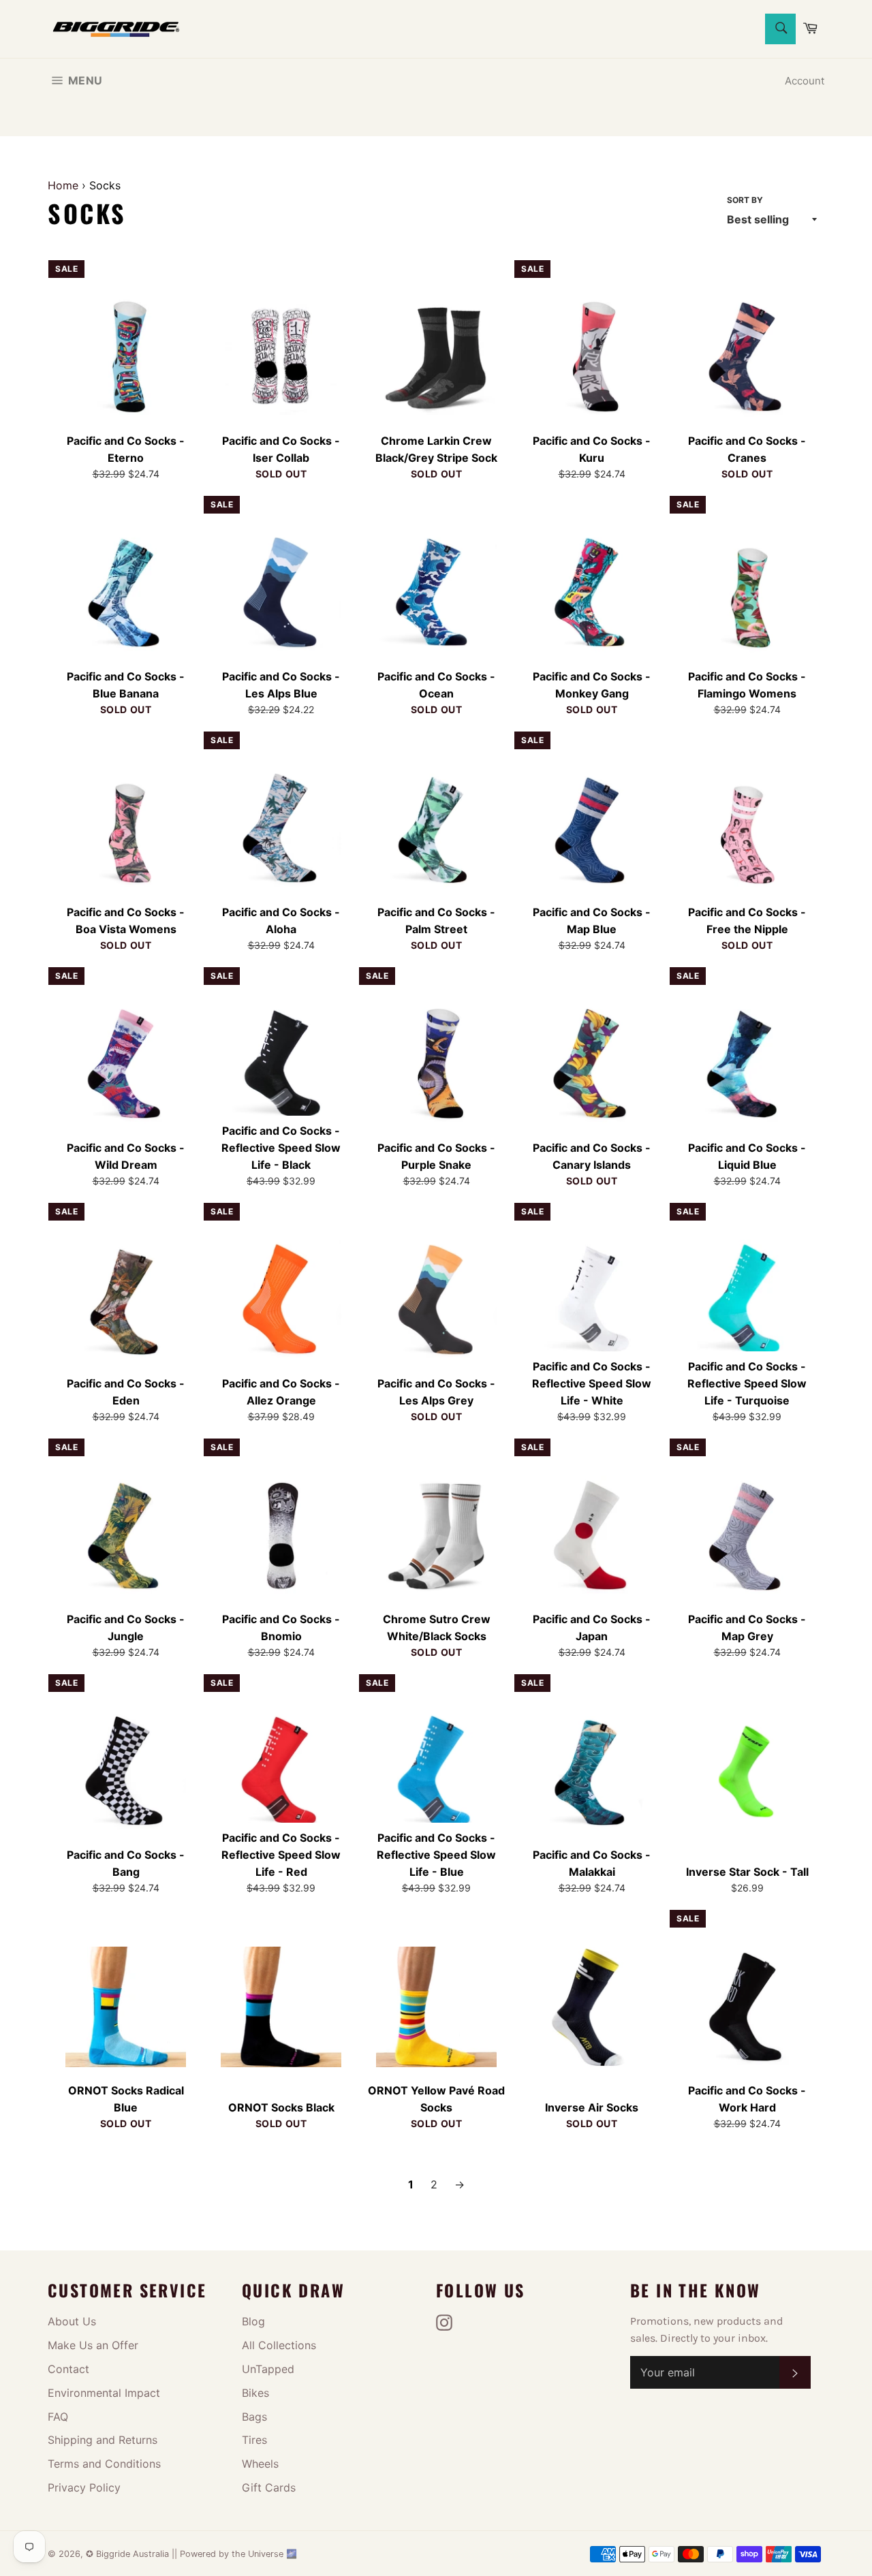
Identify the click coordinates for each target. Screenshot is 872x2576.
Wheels (260, 2464)
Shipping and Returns (103, 2440)
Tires (254, 2440)
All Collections (279, 2345)
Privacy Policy (84, 2487)
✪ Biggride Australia (129, 2554)
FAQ (58, 2417)
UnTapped (268, 2369)
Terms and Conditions (104, 2464)
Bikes (255, 2393)
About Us (72, 2321)
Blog (253, 2321)
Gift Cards (269, 2487)
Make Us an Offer (93, 2345)
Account (805, 81)
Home (63, 185)
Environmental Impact (104, 2393)
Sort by (745, 200)
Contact (68, 2369)
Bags (254, 2417)
